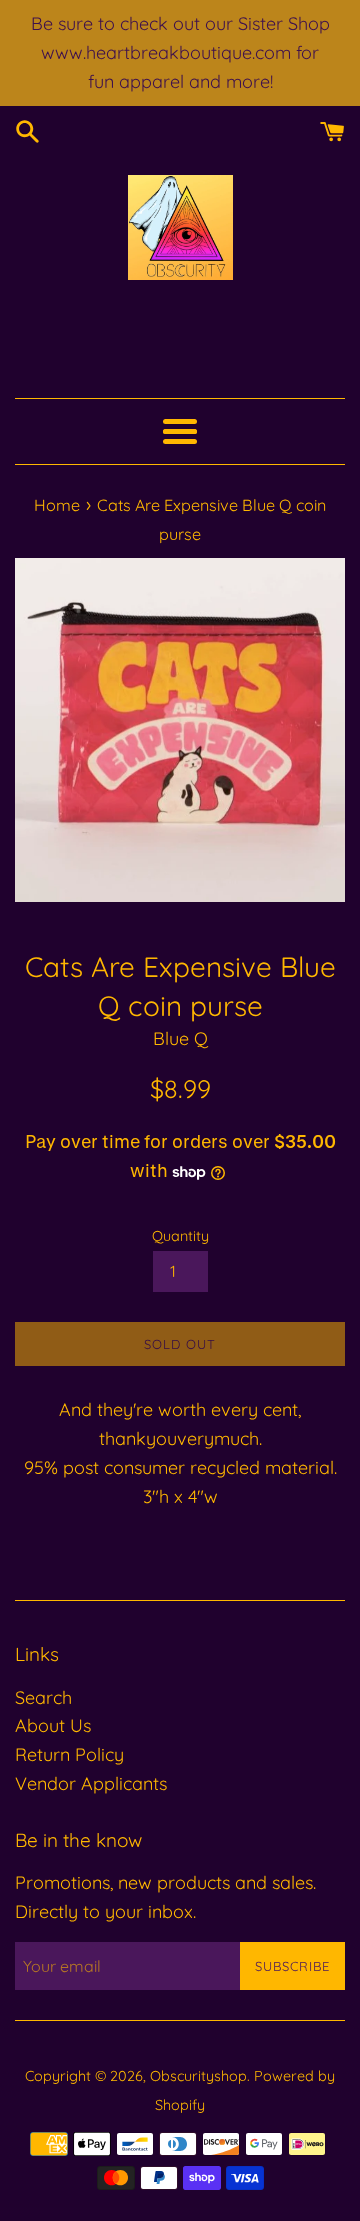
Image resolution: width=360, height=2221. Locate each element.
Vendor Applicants (91, 1783)
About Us (53, 1725)
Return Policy (69, 1754)
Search (43, 1697)
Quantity (180, 1236)
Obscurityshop (198, 2076)
